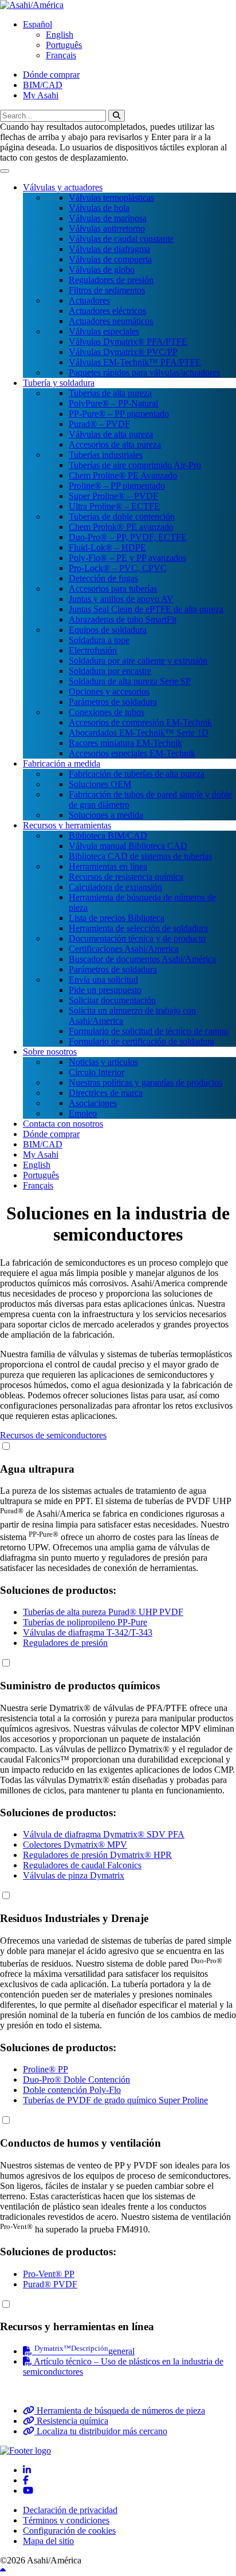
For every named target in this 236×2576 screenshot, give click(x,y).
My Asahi (41, 95)
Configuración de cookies (69, 2531)
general (84, 2351)
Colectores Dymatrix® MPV (75, 1845)
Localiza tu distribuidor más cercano (101, 2431)
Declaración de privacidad (70, 2510)
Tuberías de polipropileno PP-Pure (85, 1622)
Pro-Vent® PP (49, 2274)
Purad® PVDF (50, 2284)
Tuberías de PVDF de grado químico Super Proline (115, 2100)
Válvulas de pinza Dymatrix (74, 1875)
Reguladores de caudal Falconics (82, 1865)
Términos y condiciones (66, 2520)
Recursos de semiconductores (53, 1435)
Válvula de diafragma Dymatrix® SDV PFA (104, 1834)
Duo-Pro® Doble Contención (76, 2079)
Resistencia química (71, 2421)
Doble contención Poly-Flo (72, 2090)
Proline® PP (46, 2069)
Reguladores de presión (65, 1643)
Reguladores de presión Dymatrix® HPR (97, 1855)
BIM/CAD (43, 85)
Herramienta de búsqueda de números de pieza (120, 2410)
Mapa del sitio (48, 2541)
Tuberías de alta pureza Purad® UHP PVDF (103, 1612)
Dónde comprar (51, 75)
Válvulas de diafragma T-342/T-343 (88, 1632)
